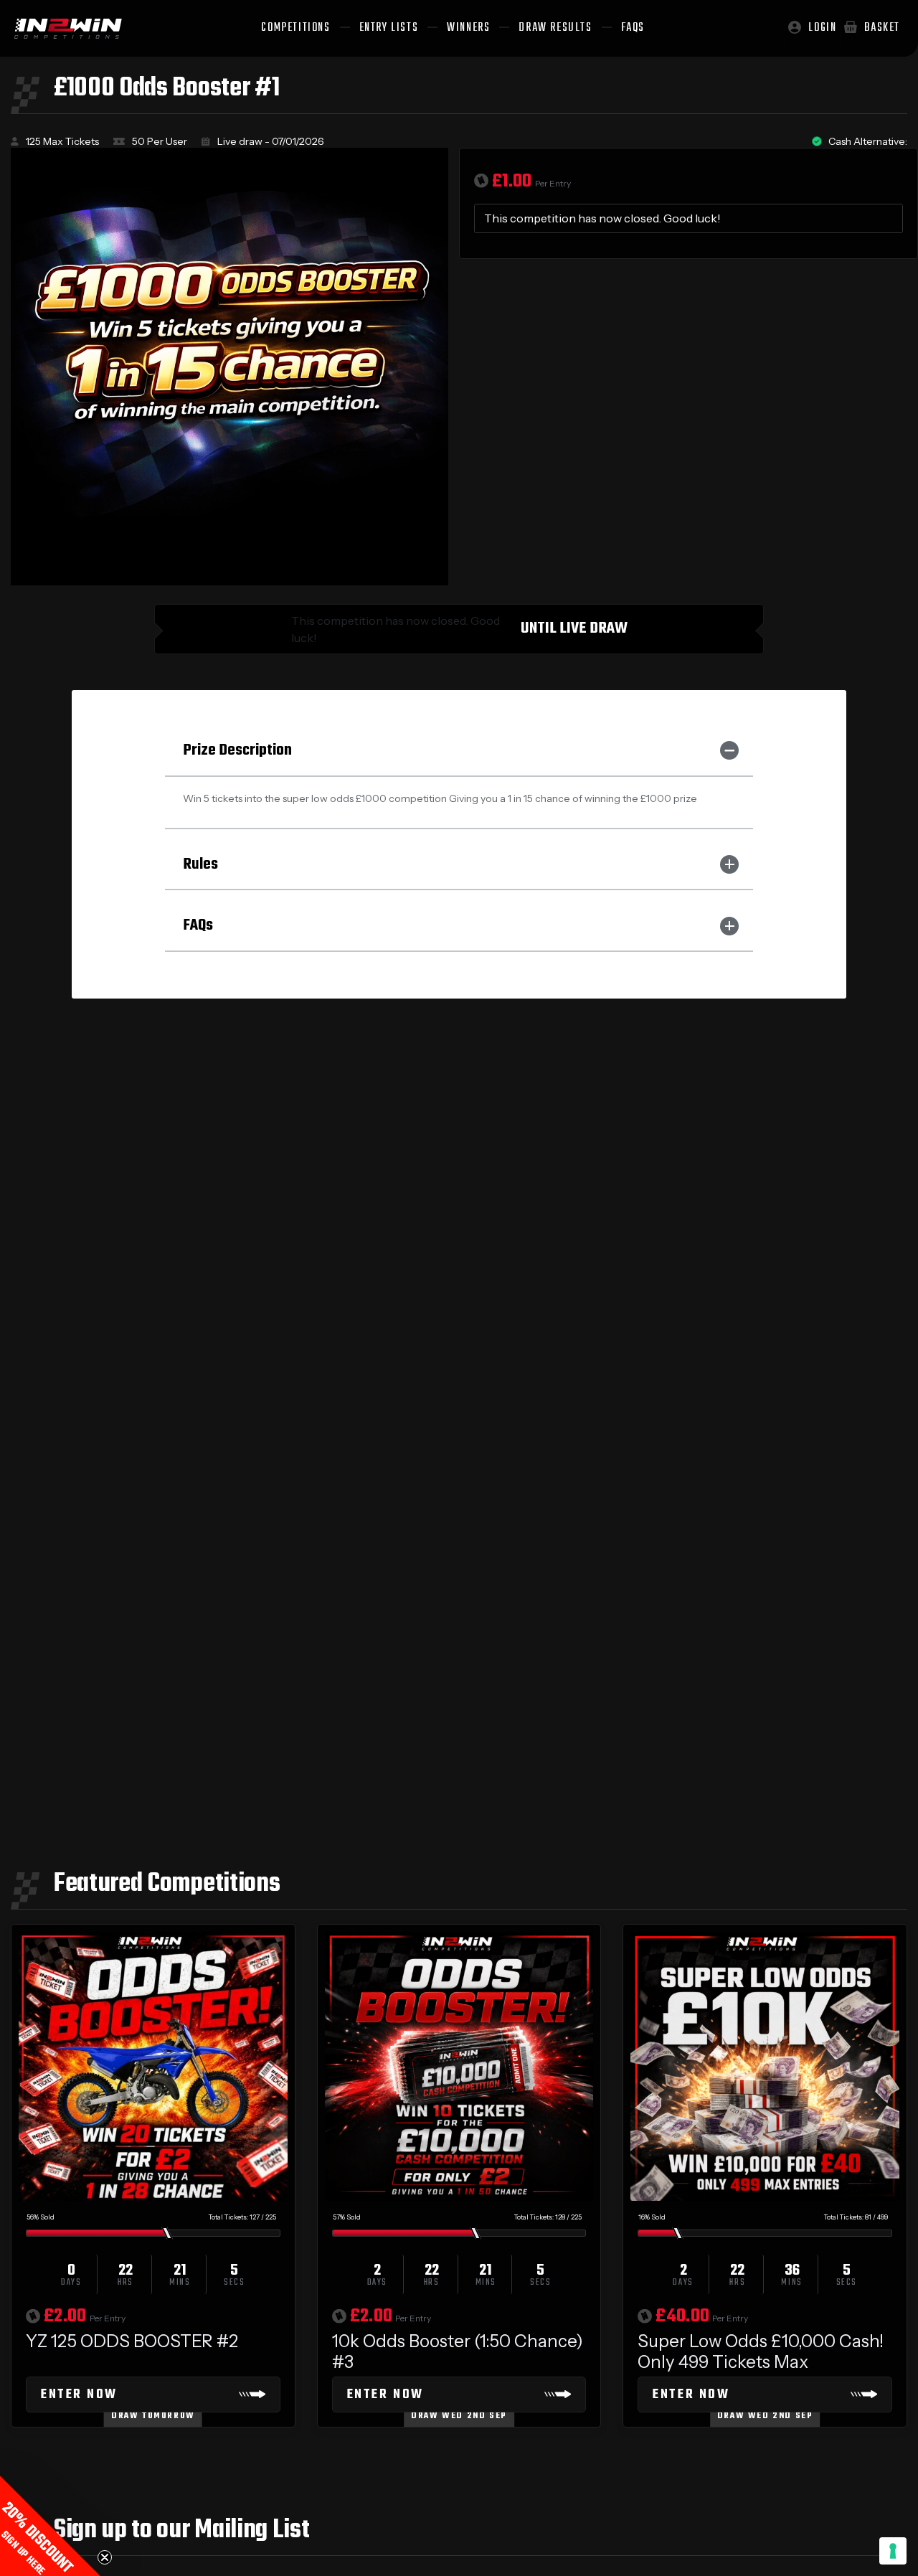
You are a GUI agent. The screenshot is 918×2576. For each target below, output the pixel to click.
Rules (200, 864)
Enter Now (79, 2395)
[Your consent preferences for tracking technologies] (893, 2551)
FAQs (198, 925)
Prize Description (237, 750)
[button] (50, 2526)
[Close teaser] (105, 2557)
